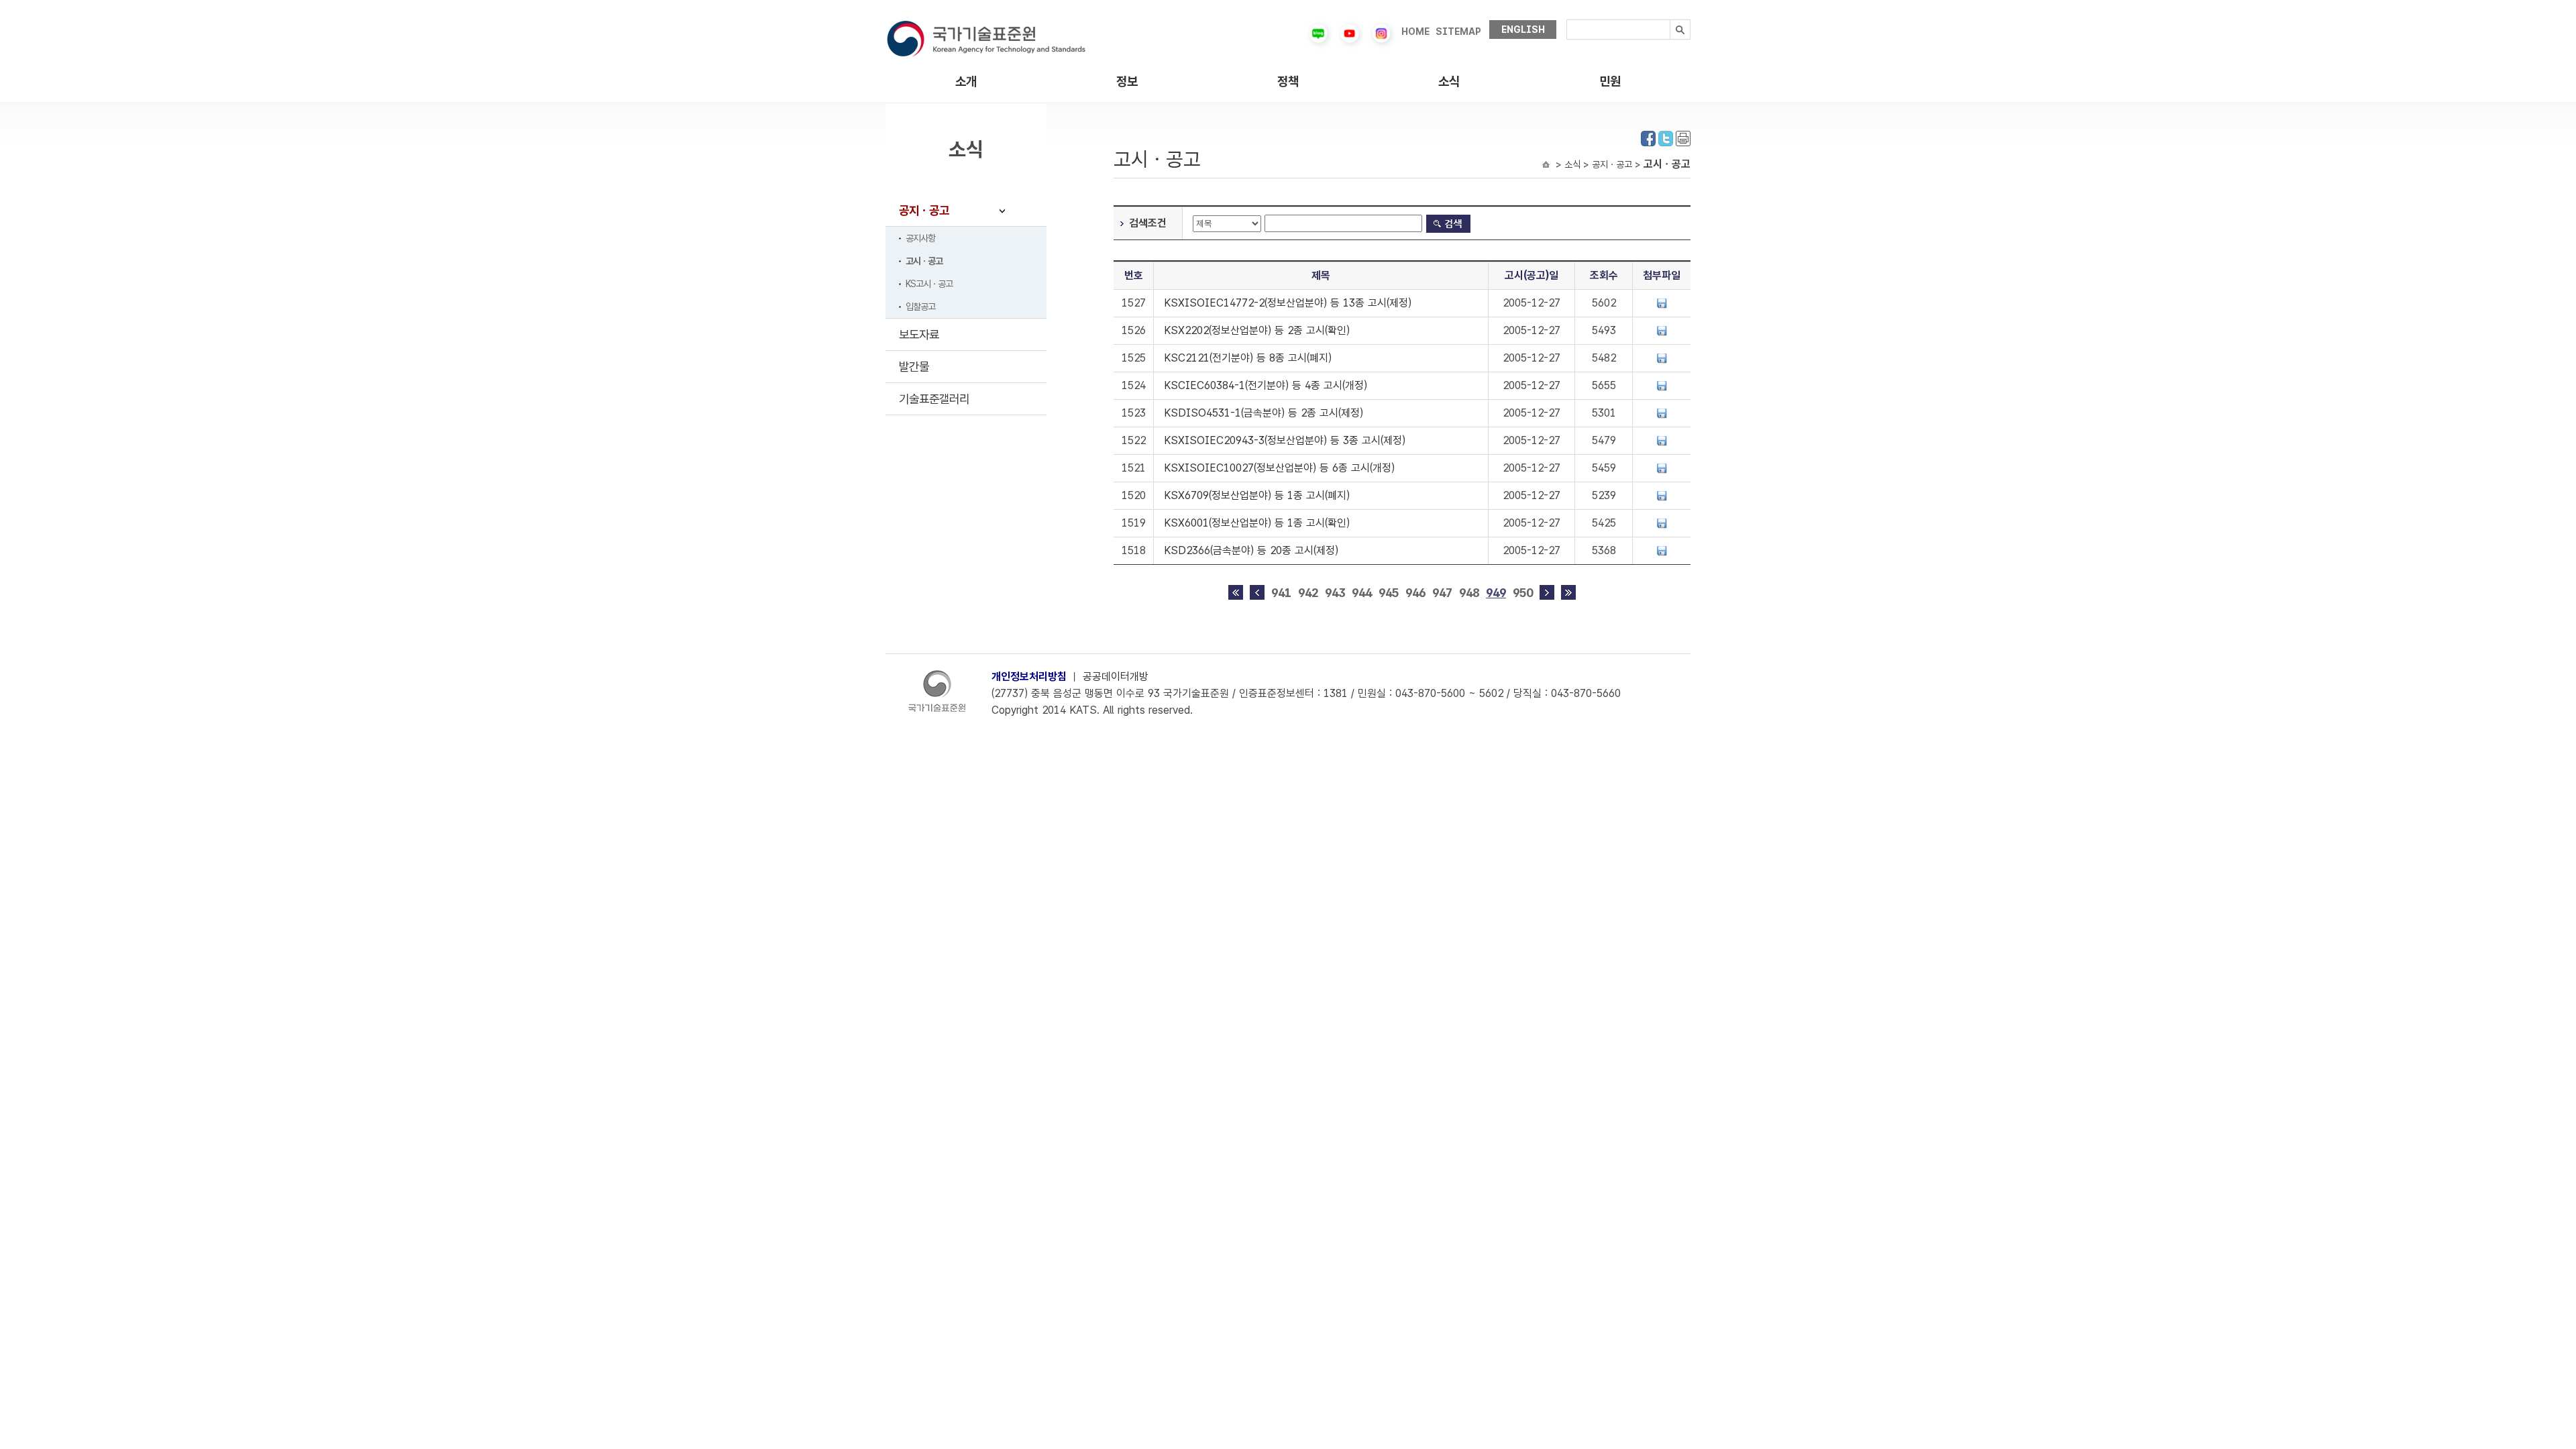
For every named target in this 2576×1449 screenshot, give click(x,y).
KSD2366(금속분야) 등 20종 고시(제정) (1251, 550)
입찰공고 (920, 307)
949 (1496, 593)
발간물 (914, 367)
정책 (1288, 82)
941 (1281, 593)
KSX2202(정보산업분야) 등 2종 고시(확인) (1257, 330)
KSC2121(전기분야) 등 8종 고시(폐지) (1248, 358)
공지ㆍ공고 (924, 210)
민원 (1610, 82)
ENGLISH (1523, 30)
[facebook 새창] (1648, 137)
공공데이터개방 (1116, 677)
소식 (1449, 82)
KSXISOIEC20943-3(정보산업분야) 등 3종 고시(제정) (1285, 440)
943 (1335, 593)
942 (1308, 593)
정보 (1127, 82)
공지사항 (920, 238)
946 (1415, 593)
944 (1362, 593)
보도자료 (919, 334)
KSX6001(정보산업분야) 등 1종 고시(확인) (1257, 523)
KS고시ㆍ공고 (929, 284)
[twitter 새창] (1666, 137)
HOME (1415, 32)
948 (1469, 593)
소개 (966, 82)
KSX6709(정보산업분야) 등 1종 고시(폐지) (1257, 495)
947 (1442, 593)
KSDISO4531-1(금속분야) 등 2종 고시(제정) (1264, 413)
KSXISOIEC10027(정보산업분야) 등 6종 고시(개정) (1279, 468)
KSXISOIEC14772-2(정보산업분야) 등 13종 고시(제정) (1288, 303)
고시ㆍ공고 (924, 261)
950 (1523, 593)
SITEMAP (1458, 32)
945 (1389, 593)
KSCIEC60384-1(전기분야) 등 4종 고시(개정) (1266, 385)
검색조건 (1148, 223)
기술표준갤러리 (934, 399)
